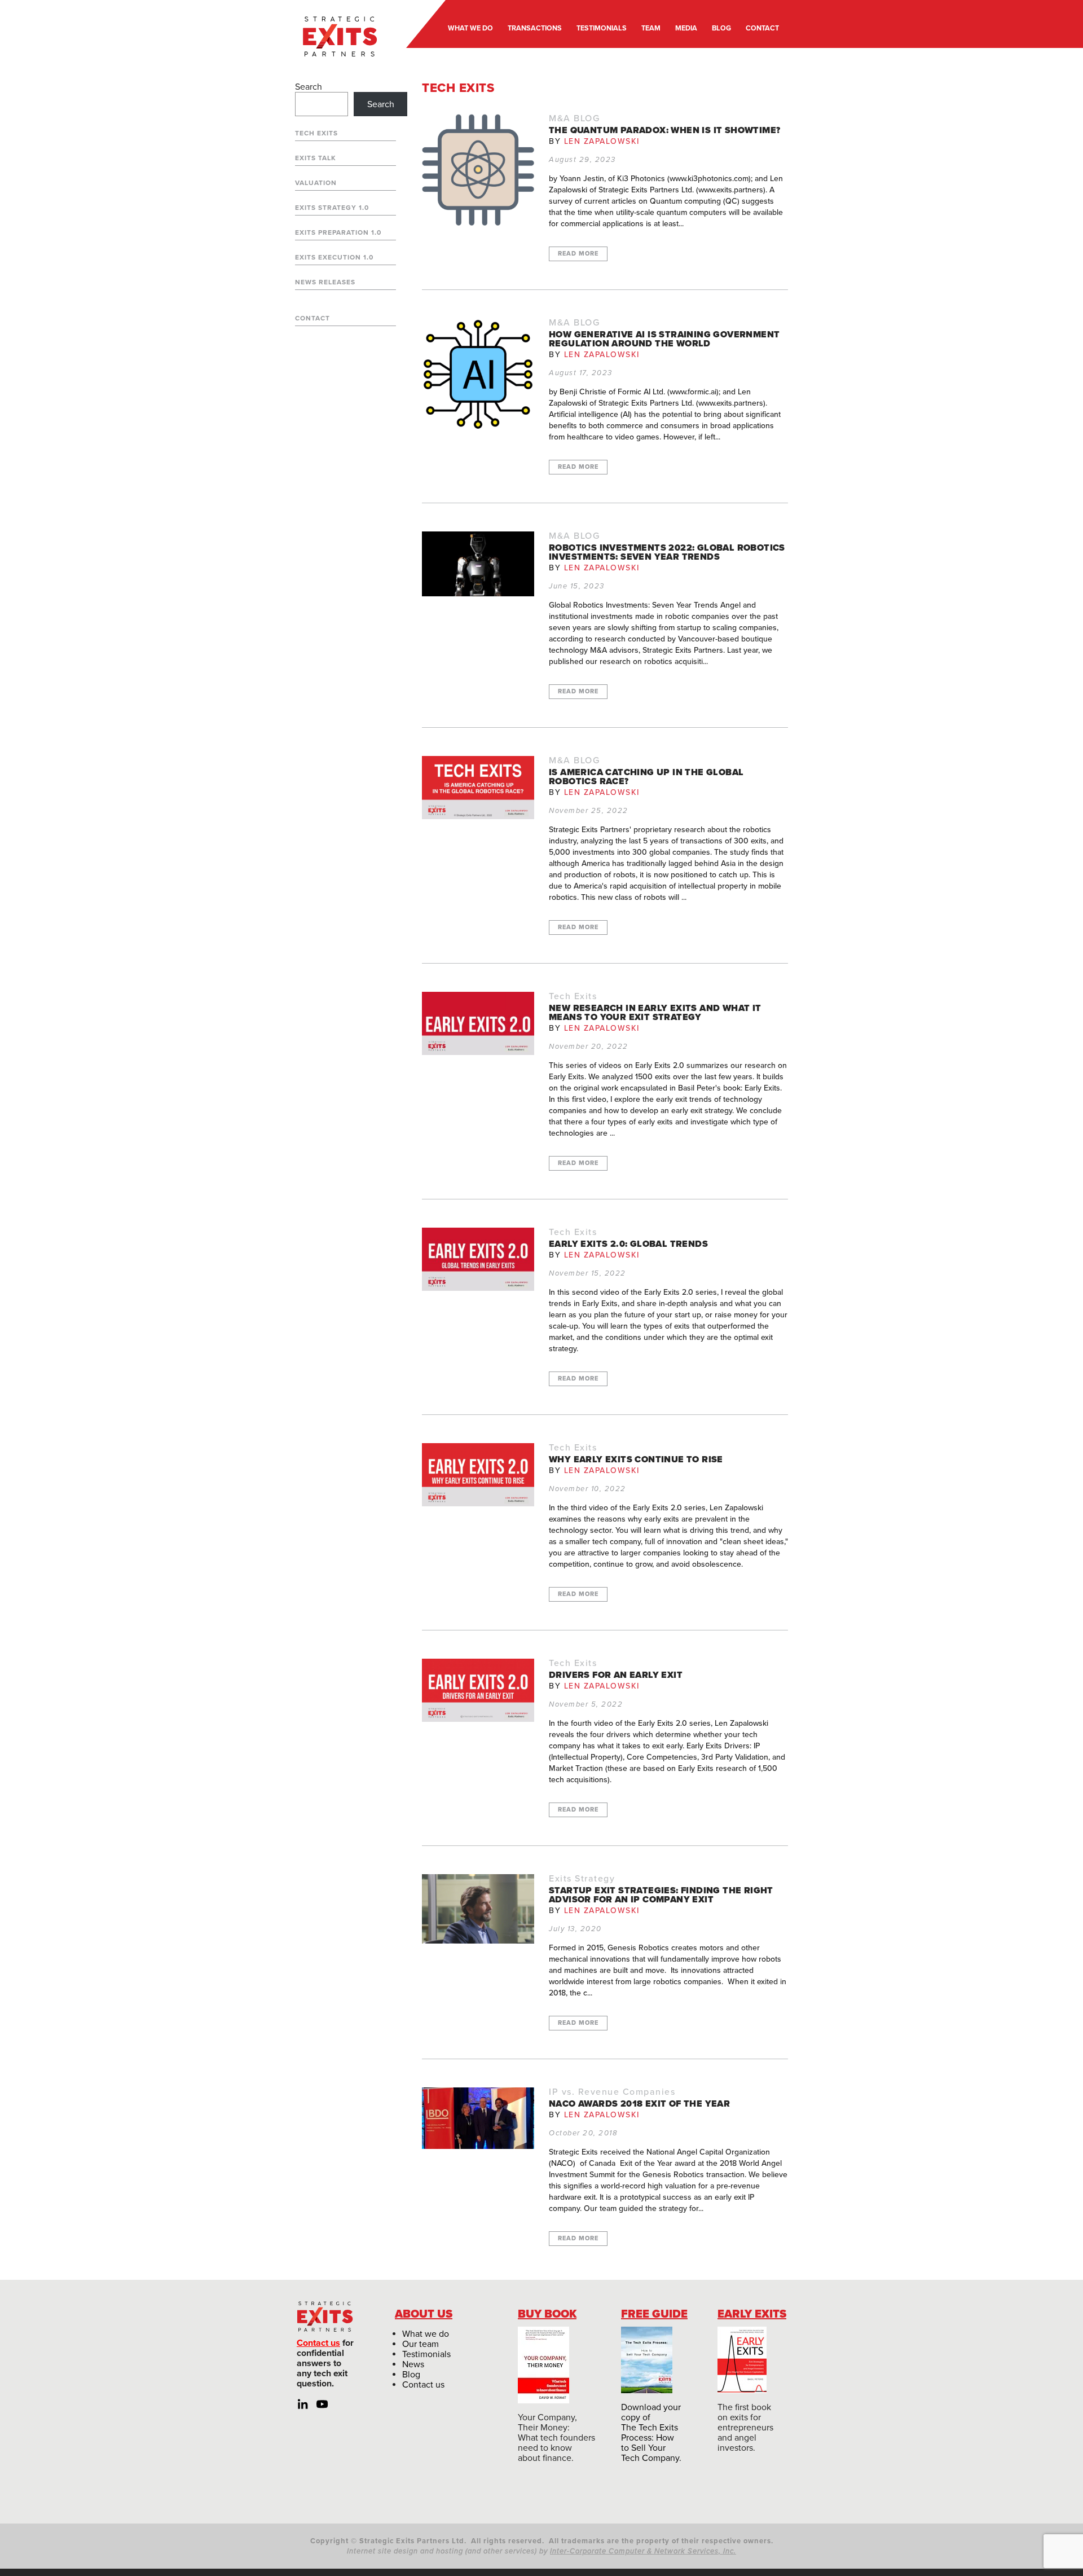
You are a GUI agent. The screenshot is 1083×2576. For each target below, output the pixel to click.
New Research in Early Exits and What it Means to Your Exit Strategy (655, 1013)
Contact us (318, 2343)
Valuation (316, 183)
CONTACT (762, 28)
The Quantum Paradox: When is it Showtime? (664, 130)
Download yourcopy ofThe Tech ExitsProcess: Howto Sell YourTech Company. (651, 2433)
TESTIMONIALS (602, 28)
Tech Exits (316, 133)
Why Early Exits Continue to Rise (636, 1460)
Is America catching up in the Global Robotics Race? (646, 777)
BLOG (721, 28)
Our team (421, 2344)
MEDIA (686, 28)
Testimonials (426, 2354)
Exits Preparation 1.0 (338, 232)
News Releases (325, 282)
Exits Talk (316, 158)
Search (309, 87)
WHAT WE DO (470, 28)
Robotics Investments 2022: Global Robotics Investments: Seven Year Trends (667, 552)
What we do (426, 2334)
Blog (411, 2375)
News (413, 2364)
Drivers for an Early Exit (616, 1675)
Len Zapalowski (602, 141)
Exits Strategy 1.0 (332, 208)
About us (424, 2314)
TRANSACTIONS (535, 28)
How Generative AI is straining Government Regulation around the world (664, 339)
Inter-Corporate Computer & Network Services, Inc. (643, 2551)
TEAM (651, 28)
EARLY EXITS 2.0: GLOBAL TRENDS (628, 1244)
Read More (578, 254)
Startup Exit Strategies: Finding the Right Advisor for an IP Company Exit (661, 1895)
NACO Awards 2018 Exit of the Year (639, 2104)
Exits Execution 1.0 (334, 257)
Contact (312, 318)
